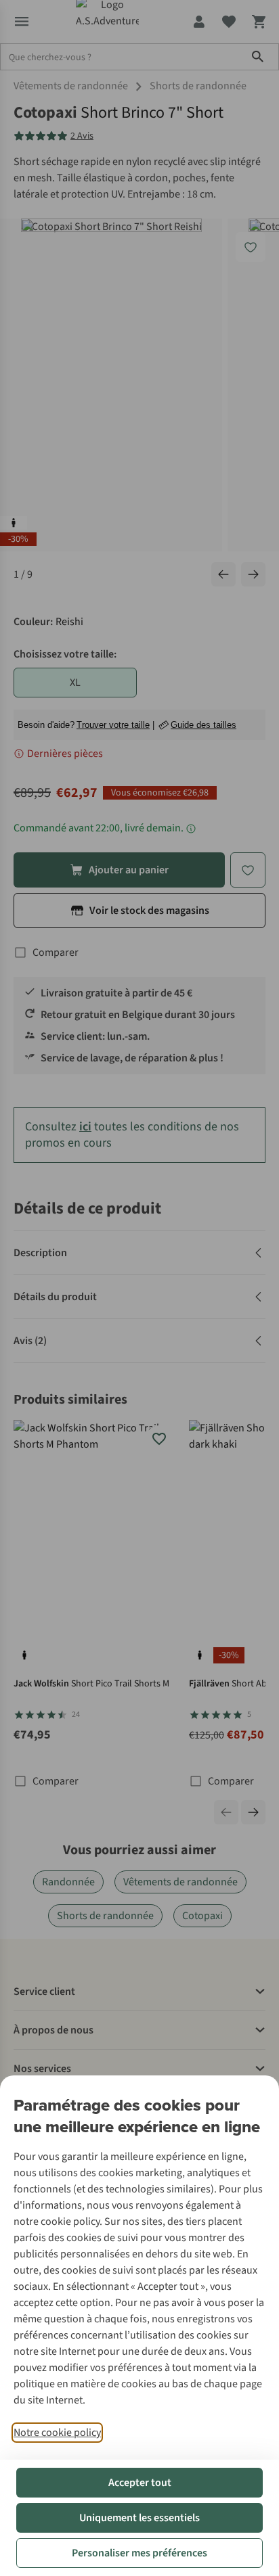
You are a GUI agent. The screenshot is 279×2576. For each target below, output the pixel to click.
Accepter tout (140, 2483)
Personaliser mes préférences (139, 2553)
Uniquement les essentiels (139, 2518)
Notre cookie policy (57, 2433)
